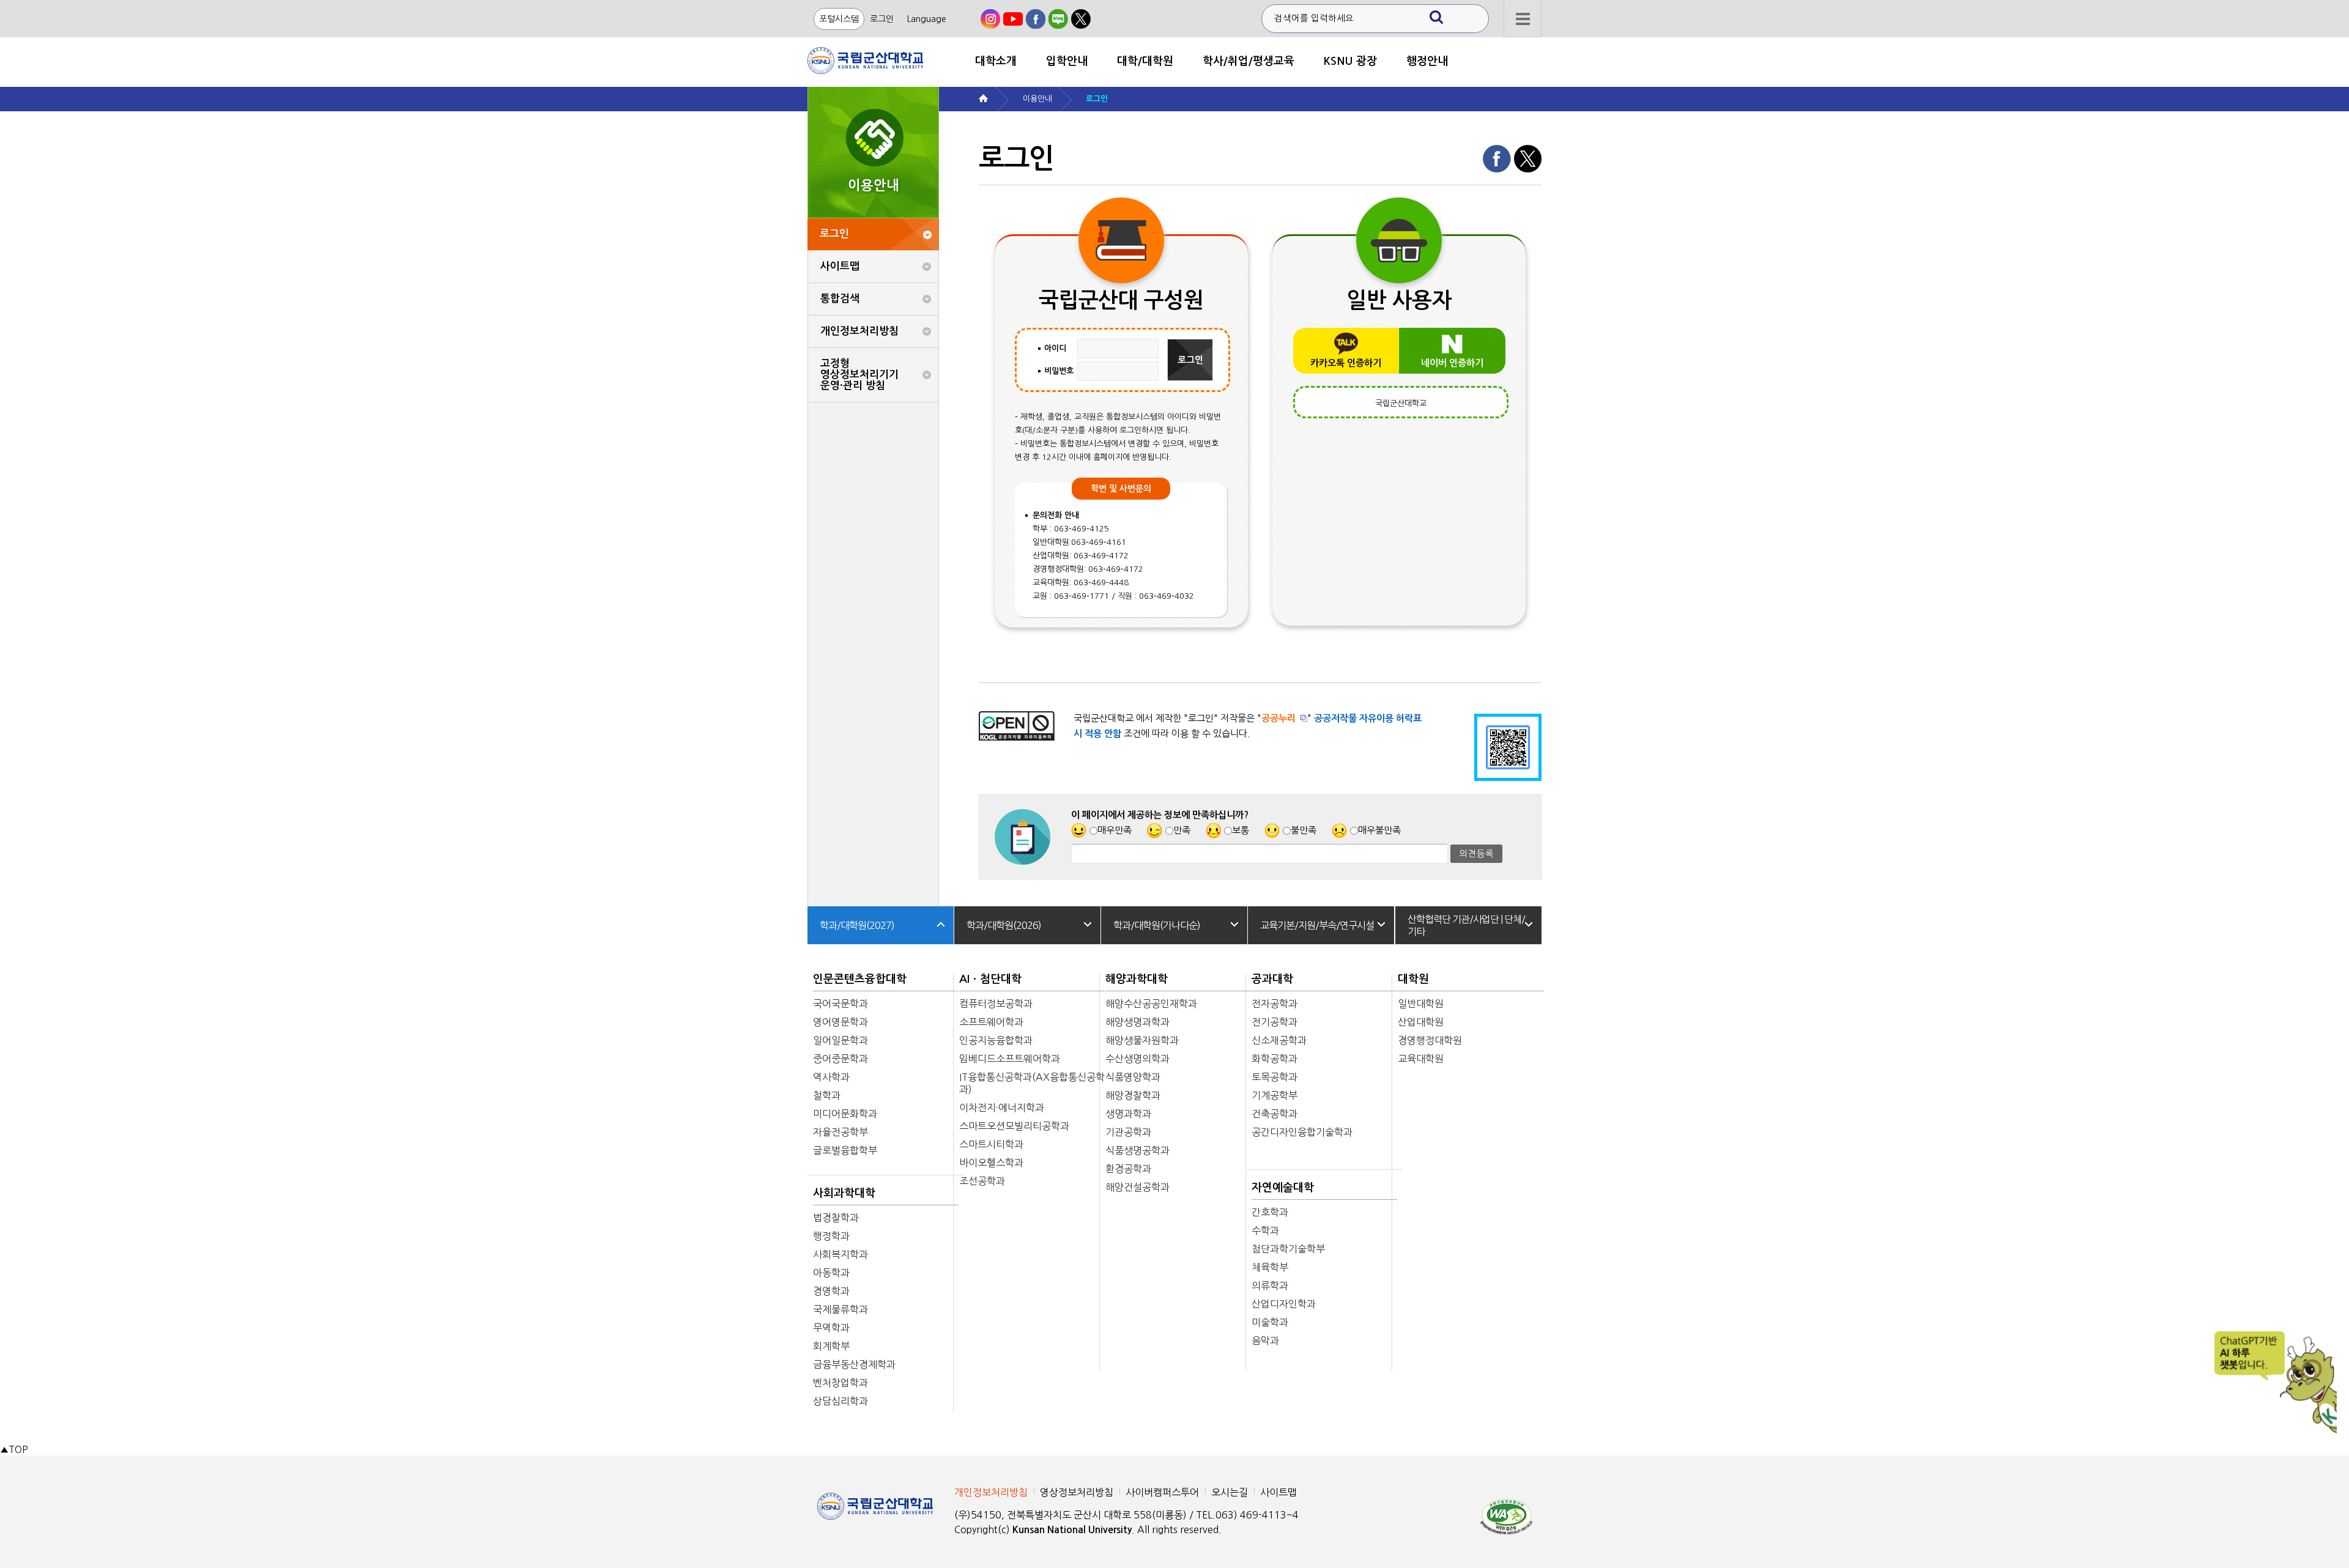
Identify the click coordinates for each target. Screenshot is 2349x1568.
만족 (1182, 830)
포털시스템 (839, 19)
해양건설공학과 (1137, 1187)
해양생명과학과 (1137, 1022)
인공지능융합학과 (996, 1040)
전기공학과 (1275, 1022)
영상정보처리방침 (1077, 1492)
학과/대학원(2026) (1004, 925)
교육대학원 (1421, 1059)
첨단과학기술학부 (1288, 1249)
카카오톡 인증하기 (1346, 363)
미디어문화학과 (845, 1114)
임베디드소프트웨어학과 (1010, 1059)
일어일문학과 (841, 1040)
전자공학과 (1275, 1004)
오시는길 (1230, 1492)
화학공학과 (1275, 1059)
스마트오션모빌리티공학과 (1014, 1126)
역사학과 (831, 1077)
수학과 (1265, 1230)
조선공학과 (982, 1181)
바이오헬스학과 (991, 1163)
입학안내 (1067, 61)
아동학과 (831, 1273)
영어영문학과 (841, 1022)
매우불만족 (1379, 830)
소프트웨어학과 (991, 1022)
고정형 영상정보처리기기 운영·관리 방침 (859, 375)
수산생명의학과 (1137, 1059)
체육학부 (1270, 1267)
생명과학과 (1128, 1114)
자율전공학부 (841, 1132)
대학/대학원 (1145, 61)
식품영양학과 (1133, 1077)
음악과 (1265, 1341)
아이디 (1055, 348)
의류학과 (1270, 1285)
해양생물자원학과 (1142, 1040)
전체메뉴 (1523, 19)
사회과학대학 (844, 1193)
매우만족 (1115, 830)
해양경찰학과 (1133, 1095)
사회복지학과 (841, 1254)
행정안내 (1427, 61)
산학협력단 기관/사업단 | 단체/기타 (1466, 925)
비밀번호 (1059, 371)
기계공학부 (1275, 1095)
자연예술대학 (1283, 1188)
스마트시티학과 (991, 1144)
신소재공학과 (1279, 1040)
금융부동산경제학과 (854, 1364)
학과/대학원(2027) (857, 925)
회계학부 (831, 1346)
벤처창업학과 (841, 1383)
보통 (1241, 830)
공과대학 (1272, 979)
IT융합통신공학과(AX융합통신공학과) (1032, 1083)
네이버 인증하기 (1452, 363)
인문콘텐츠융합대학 (860, 979)
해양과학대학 (1137, 979)
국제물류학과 (841, 1309)
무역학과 (831, 1328)
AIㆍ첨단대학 (990, 979)
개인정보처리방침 (859, 331)
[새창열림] (990, 19)
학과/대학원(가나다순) (1157, 925)
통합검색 (840, 299)
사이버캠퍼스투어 (1162, 1492)
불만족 (1304, 830)
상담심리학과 (841, 1401)
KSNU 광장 (1350, 61)
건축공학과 (1275, 1114)
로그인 (882, 19)
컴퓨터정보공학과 (996, 1004)
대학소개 (996, 61)
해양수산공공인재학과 (1151, 1004)
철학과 (827, 1095)
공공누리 (1278, 718)
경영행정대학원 (1430, 1040)
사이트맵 (840, 266)
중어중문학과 (841, 1059)
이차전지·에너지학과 (1002, 1108)
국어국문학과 (841, 1004)
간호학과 (1270, 1212)
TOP (14, 1450)
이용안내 (1037, 99)
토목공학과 (1275, 1077)
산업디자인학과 (1284, 1304)
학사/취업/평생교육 (1249, 61)
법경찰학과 (836, 1218)
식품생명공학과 (1137, 1150)
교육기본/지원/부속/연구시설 (1317, 925)
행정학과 (831, 1236)
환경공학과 (1128, 1169)
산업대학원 (1421, 1022)
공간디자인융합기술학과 (1302, 1132)
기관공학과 (1128, 1132)
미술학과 (1270, 1322)
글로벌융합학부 (845, 1150)
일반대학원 (1421, 1004)
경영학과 (831, 1291)
